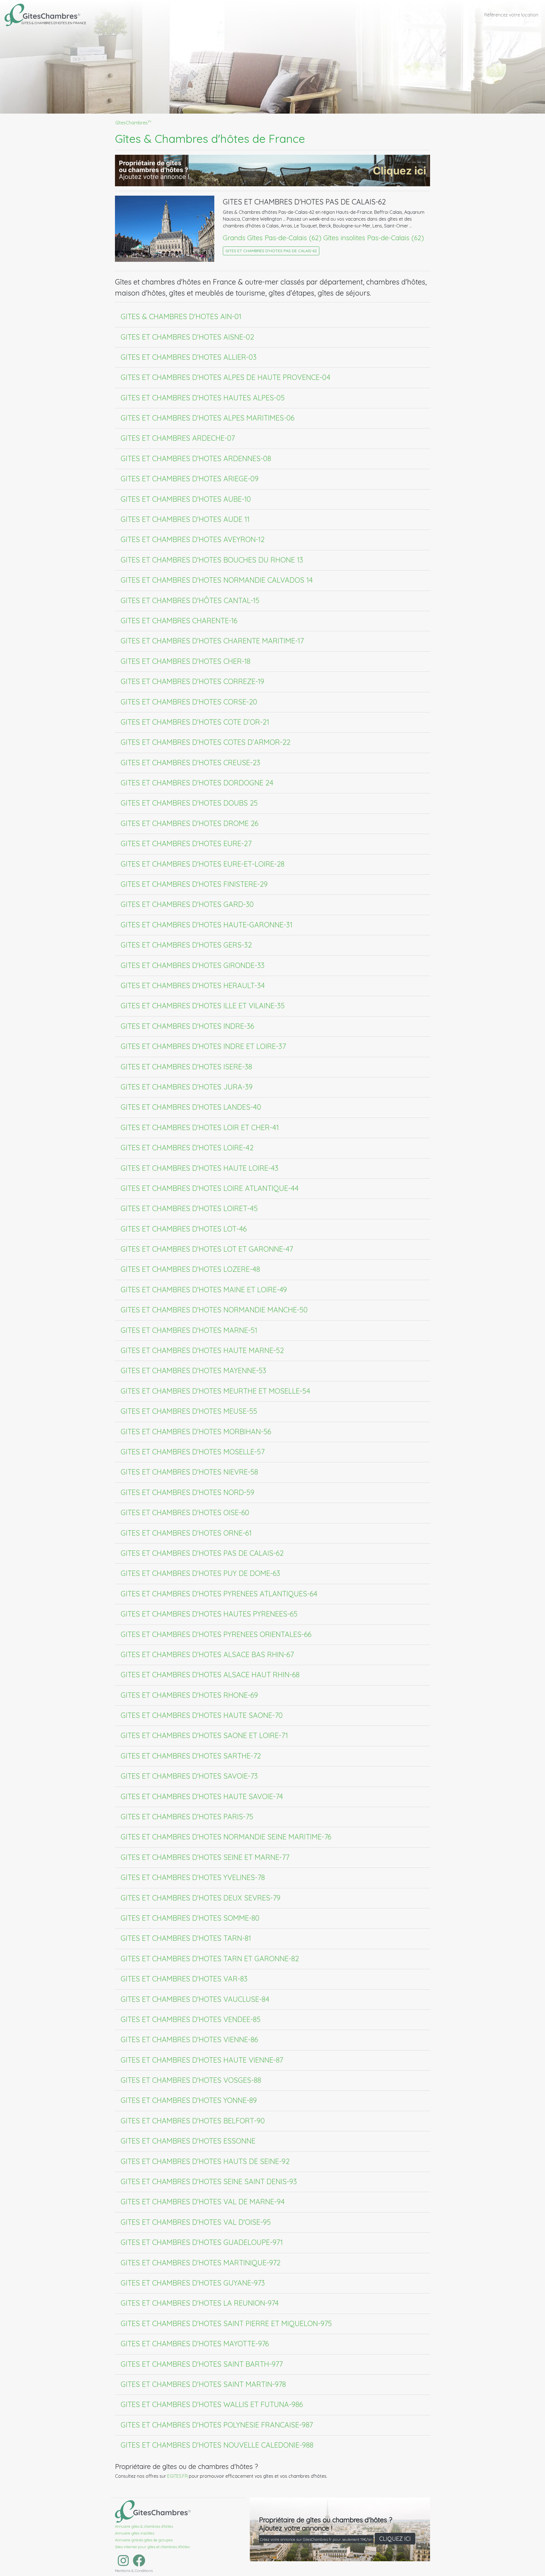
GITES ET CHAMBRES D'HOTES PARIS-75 (187, 1816)
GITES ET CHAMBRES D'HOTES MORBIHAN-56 (196, 1431)
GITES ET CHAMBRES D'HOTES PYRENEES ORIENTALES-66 (216, 1634)
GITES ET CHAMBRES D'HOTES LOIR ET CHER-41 (200, 1127)
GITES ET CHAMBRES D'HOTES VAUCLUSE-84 (195, 1999)
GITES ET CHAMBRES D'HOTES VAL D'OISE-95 (196, 2222)
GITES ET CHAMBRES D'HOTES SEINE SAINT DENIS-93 (209, 2181)
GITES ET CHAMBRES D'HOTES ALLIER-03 (189, 357)
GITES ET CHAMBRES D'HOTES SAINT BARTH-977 (202, 2364)
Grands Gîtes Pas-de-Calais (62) (272, 238)
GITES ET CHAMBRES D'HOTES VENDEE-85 (191, 2019)
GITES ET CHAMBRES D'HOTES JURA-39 (187, 1087)
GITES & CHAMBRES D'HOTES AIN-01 (181, 316)
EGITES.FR (177, 2476)
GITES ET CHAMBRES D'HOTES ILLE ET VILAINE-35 (203, 1005)
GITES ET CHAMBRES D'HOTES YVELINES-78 (193, 1877)
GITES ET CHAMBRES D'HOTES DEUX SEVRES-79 (201, 1898)
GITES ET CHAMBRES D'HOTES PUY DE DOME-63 (200, 1573)
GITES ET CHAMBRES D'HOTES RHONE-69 (189, 1695)
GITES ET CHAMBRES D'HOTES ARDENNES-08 (196, 458)
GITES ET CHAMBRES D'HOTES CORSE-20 (189, 702)
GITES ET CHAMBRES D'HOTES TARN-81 (186, 1938)
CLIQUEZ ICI (395, 2539)
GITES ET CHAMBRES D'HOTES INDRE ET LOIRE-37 (203, 1046)
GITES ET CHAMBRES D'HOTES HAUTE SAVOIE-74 (202, 1796)
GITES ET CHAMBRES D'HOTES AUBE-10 (186, 499)
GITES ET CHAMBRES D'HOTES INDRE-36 (187, 1026)
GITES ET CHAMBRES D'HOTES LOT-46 (184, 1229)
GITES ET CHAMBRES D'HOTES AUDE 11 (185, 519)
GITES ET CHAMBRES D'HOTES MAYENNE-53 (193, 1370)
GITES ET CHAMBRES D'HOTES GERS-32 (186, 945)
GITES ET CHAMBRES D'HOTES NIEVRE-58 (189, 1472)
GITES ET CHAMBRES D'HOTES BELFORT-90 (193, 2121)
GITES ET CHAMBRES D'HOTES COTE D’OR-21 (195, 722)
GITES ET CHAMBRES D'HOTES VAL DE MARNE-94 (203, 2201)
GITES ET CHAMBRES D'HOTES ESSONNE (188, 2141)
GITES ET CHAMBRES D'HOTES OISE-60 (185, 1512)
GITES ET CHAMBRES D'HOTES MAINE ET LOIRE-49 (204, 1289)
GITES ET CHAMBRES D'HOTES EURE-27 (186, 843)
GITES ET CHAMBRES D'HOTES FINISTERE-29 (194, 884)
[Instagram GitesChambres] (122, 2564)
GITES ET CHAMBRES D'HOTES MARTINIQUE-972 (201, 2263)
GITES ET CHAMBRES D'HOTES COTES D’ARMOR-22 (206, 742)
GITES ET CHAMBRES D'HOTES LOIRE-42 (187, 1147)
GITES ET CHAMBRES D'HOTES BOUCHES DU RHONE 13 (212, 560)
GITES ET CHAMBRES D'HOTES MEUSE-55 (189, 1411)
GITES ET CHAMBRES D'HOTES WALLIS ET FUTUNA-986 (212, 2404)
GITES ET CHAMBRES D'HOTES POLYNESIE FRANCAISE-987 (217, 2425)
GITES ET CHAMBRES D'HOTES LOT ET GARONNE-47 (207, 1249)
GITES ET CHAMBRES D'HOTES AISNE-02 (187, 337)
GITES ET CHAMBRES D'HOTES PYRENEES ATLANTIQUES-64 (219, 1594)
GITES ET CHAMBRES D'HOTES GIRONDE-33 (193, 965)
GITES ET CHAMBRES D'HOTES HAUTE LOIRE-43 (200, 1168)
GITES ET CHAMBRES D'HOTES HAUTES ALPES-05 (203, 398)
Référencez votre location (511, 15)
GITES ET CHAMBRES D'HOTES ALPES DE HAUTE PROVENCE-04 (226, 377)
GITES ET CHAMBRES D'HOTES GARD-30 (187, 904)
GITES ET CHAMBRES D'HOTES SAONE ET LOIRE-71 (204, 1735)
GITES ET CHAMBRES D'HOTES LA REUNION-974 (200, 2303)
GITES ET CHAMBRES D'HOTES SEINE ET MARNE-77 (205, 1857)
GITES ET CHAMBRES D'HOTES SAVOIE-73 (189, 1776)
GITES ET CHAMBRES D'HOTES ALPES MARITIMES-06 (207, 418)
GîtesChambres (133, 123)
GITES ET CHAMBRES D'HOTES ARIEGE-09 (190, 478)
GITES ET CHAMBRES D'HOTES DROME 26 (189, 823)
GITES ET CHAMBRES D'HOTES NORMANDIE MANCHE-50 (214, 1310)
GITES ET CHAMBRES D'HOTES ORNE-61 (186, 1533)
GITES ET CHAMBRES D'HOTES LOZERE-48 (190, 1269)
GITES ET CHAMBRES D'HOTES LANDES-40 (191, 1107)
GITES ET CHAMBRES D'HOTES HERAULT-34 (193, 985)
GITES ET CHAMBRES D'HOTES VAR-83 (184, 1979)
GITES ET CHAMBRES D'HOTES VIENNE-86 (189, 2039)
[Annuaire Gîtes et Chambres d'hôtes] (153, 2510)
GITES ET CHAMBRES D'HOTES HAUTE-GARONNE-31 (207, 925)
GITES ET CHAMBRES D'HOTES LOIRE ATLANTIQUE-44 (210, 1188)
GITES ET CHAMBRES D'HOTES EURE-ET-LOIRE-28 (203, 864)
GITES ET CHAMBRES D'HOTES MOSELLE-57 (193, 1452)
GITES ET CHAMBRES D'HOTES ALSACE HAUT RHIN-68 (210, 1674)
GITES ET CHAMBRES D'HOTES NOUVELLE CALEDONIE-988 (217, 2445)
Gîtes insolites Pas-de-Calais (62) (374, 238)
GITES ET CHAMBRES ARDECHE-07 (178, 438)
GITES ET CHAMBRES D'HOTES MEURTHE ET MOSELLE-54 (215, 1391)
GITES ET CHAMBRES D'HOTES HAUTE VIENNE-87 (202, 2060)
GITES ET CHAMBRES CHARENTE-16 (179, 620)
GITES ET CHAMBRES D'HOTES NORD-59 (187, 1492)
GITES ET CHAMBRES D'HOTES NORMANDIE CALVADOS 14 (217, 580)
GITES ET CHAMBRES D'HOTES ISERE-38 (186, 1067)
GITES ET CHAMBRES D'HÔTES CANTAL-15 (190, 600)
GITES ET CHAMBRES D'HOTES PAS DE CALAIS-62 (271, 251)
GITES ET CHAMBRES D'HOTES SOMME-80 (190, 1918)
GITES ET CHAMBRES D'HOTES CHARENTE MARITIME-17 (212, 641)
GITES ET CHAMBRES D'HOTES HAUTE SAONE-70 (202, 1715)
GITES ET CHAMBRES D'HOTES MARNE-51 (189, 1330)
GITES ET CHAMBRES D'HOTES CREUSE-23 (190, 762)
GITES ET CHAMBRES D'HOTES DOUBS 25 (189, 803)
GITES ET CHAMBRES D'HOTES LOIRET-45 (189, 1208)
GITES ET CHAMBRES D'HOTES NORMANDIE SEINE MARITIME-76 (226, 1837)
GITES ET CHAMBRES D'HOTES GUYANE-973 (193, 2283)
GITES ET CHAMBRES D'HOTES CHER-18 (185, 661)
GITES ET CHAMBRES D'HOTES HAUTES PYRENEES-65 (209, 1614)
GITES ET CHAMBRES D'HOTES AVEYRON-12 (193, 539)
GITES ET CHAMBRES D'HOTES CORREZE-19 (192, 681)
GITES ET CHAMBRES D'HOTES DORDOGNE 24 (197, 783)
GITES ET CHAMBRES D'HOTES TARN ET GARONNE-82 (210, 1958)
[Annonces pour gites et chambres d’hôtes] (272, 170)
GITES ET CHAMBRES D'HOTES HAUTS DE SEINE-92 (205, 2161)
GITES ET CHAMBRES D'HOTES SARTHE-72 (191, 1756)
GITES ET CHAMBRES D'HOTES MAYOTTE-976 (195, 2343)
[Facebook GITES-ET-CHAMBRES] (138, 2564)
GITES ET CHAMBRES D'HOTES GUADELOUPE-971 (202, 2242)
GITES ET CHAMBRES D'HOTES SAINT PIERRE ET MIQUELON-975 (226, 2323)
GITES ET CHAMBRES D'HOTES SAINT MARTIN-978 (203, 2384)
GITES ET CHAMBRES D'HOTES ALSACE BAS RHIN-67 (207, 1654)
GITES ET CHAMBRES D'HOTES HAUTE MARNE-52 (202, 1350)
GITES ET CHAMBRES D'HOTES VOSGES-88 (191, 2080)
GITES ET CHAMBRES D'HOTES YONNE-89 (189, 2100)
